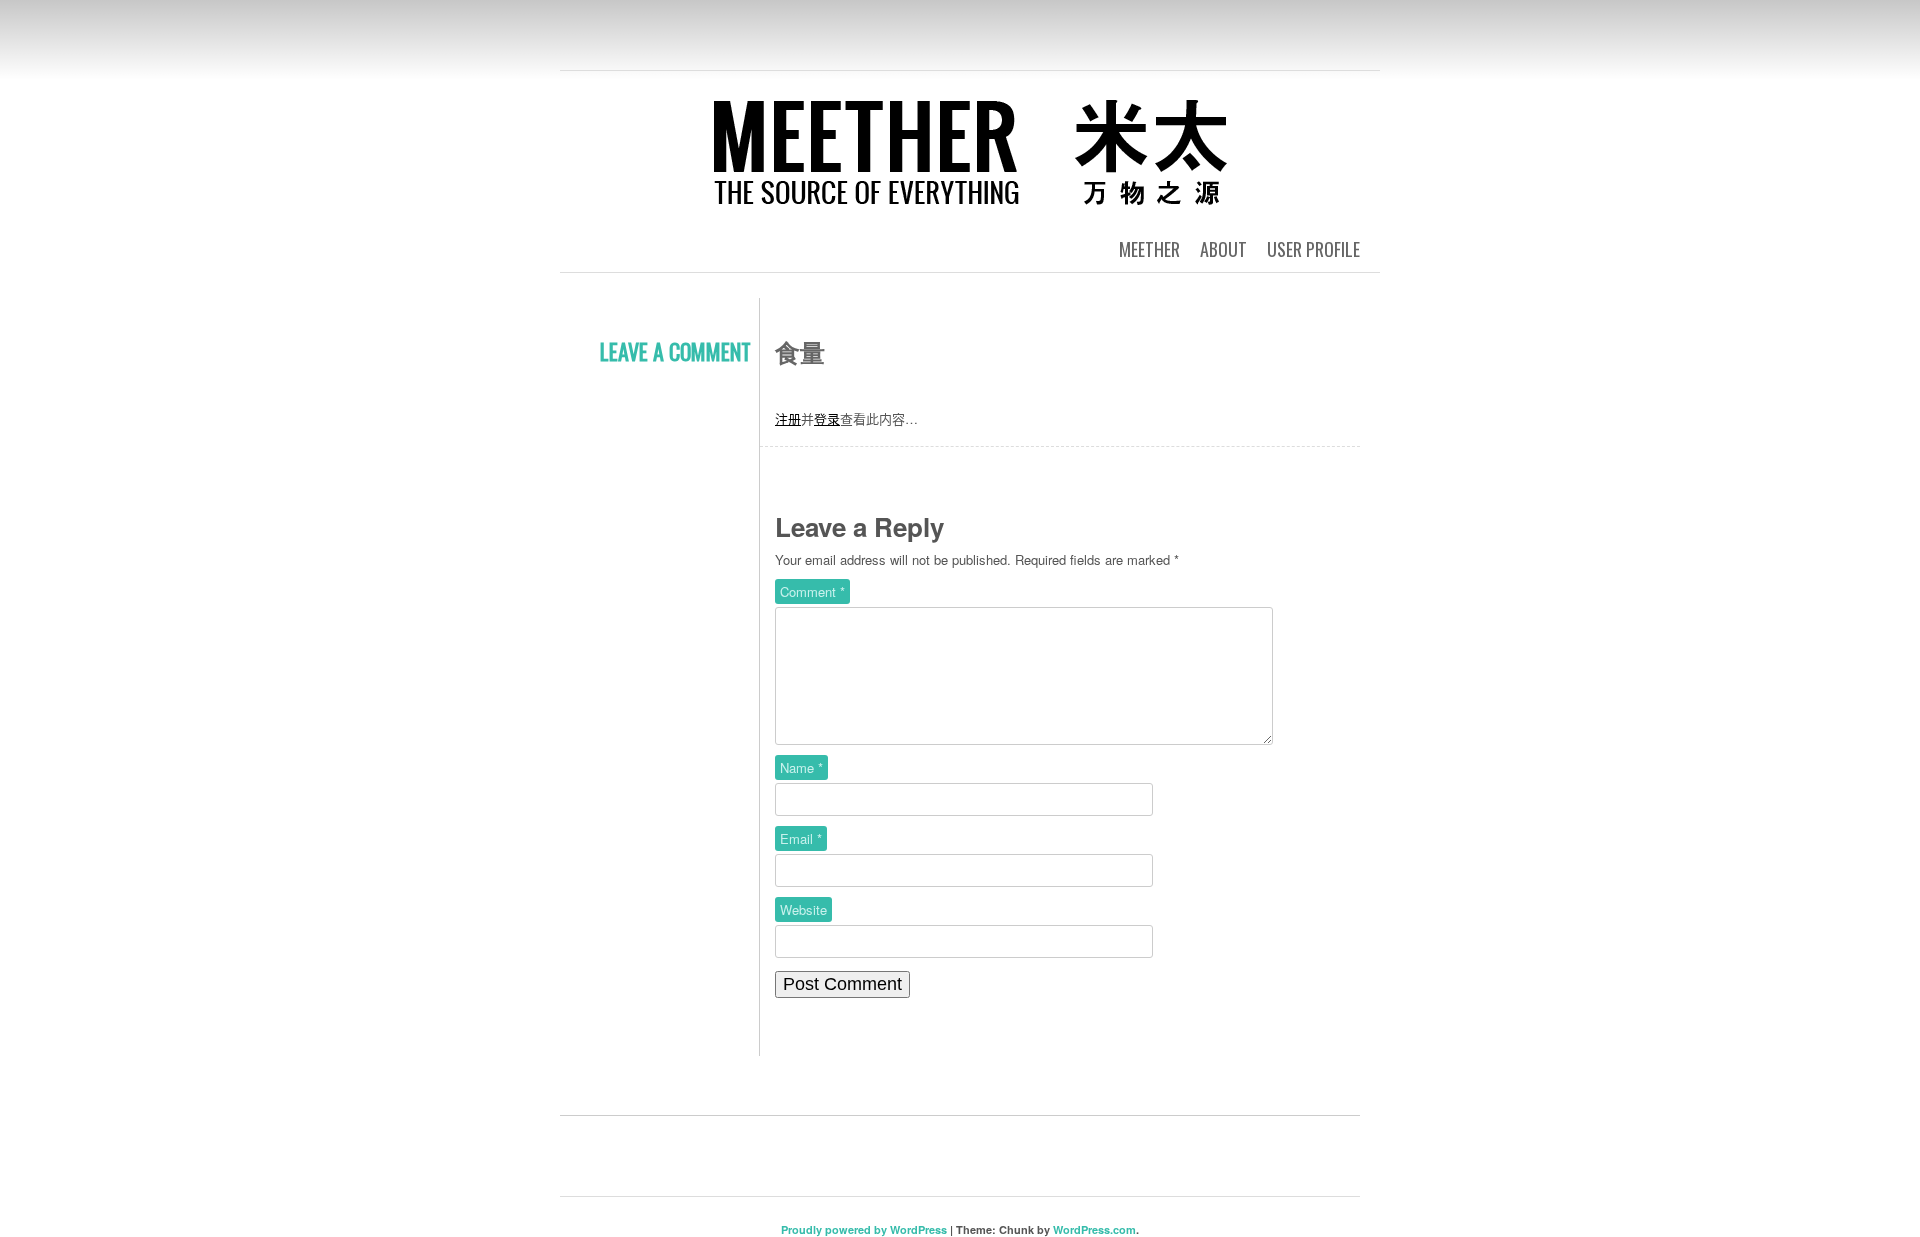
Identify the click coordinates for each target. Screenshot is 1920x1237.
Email (801, 838)
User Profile (1313, 249)
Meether (1149, 249)
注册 (788, 418)
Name (801, 767)
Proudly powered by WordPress (864, 1229)
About (1223, 249)
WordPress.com (1094, 1229)
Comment (812, 591)
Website (803, 909)
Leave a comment (675, 351)
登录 (827, 418)
